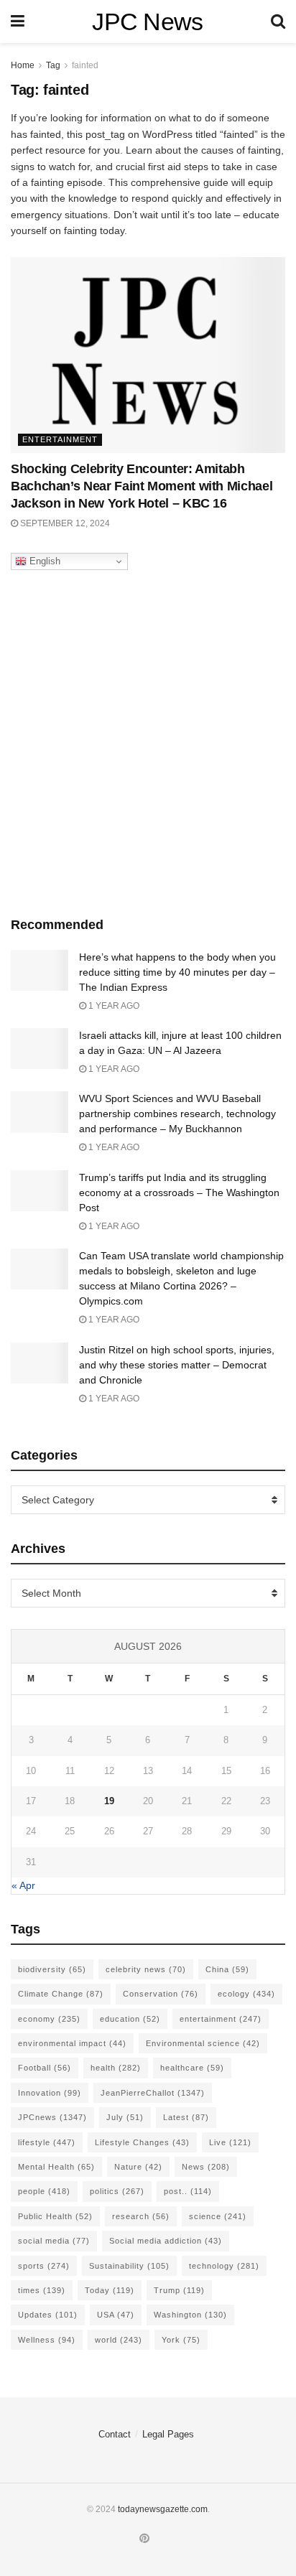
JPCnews (52, 2117)
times (42, 2290)
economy (49, 2019)
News (206, 2167)
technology (224, 2266)
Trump (179, 2290)
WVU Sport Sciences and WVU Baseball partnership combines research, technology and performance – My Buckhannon (177, 1114)
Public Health (55, 2216)
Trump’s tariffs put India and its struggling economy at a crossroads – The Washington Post (179, 1193)
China (227, 1969)
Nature (138, 2167)
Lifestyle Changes (142, 2142)
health (116, 2068)
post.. (188, 2191)
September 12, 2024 (64, 523)
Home (23, 65)
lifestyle (47, 2142)
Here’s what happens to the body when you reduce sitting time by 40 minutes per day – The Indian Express (177, 972)
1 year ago (113, 1006)
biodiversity (52, 1969)
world (119, 2340)
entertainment (221, 2019)
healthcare (192, 2068)
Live (230, 2142)
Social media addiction (166, 2241)
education (130, 2019)
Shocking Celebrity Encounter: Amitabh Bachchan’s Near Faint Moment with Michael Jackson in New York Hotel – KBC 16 (142, 486)
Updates (48, 2315)
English (43, 561)
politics (117, 2191)
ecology (246, 1994)
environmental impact (72, 2043)
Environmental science (203, 2043)
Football (45, 2068)
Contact (115, 2434)
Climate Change (61, 1994)
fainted (85, 65)
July (125, 2117)
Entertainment (60, 439)
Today (110, 2290)
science (218, 2216)
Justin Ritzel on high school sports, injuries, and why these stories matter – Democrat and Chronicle (177, 1365)
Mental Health (56, 2167)
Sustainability (129, 2266)
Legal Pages (168, 2434)
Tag (53, 65)
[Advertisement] (148, 739)
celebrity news (146, 1969)
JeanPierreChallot (153, 2093)
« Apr (23, 1885)
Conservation (161, 1994)
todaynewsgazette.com (163, 2509)
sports (44, 2266)
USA (116, 2315)
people (44, 2191)
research (141, 2216)
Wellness (47, 2340)
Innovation (50, 2093)
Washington (190, 2315)
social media (54, 2241)
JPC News (148, 22)
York (181, 2340)
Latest (186, 2117)
